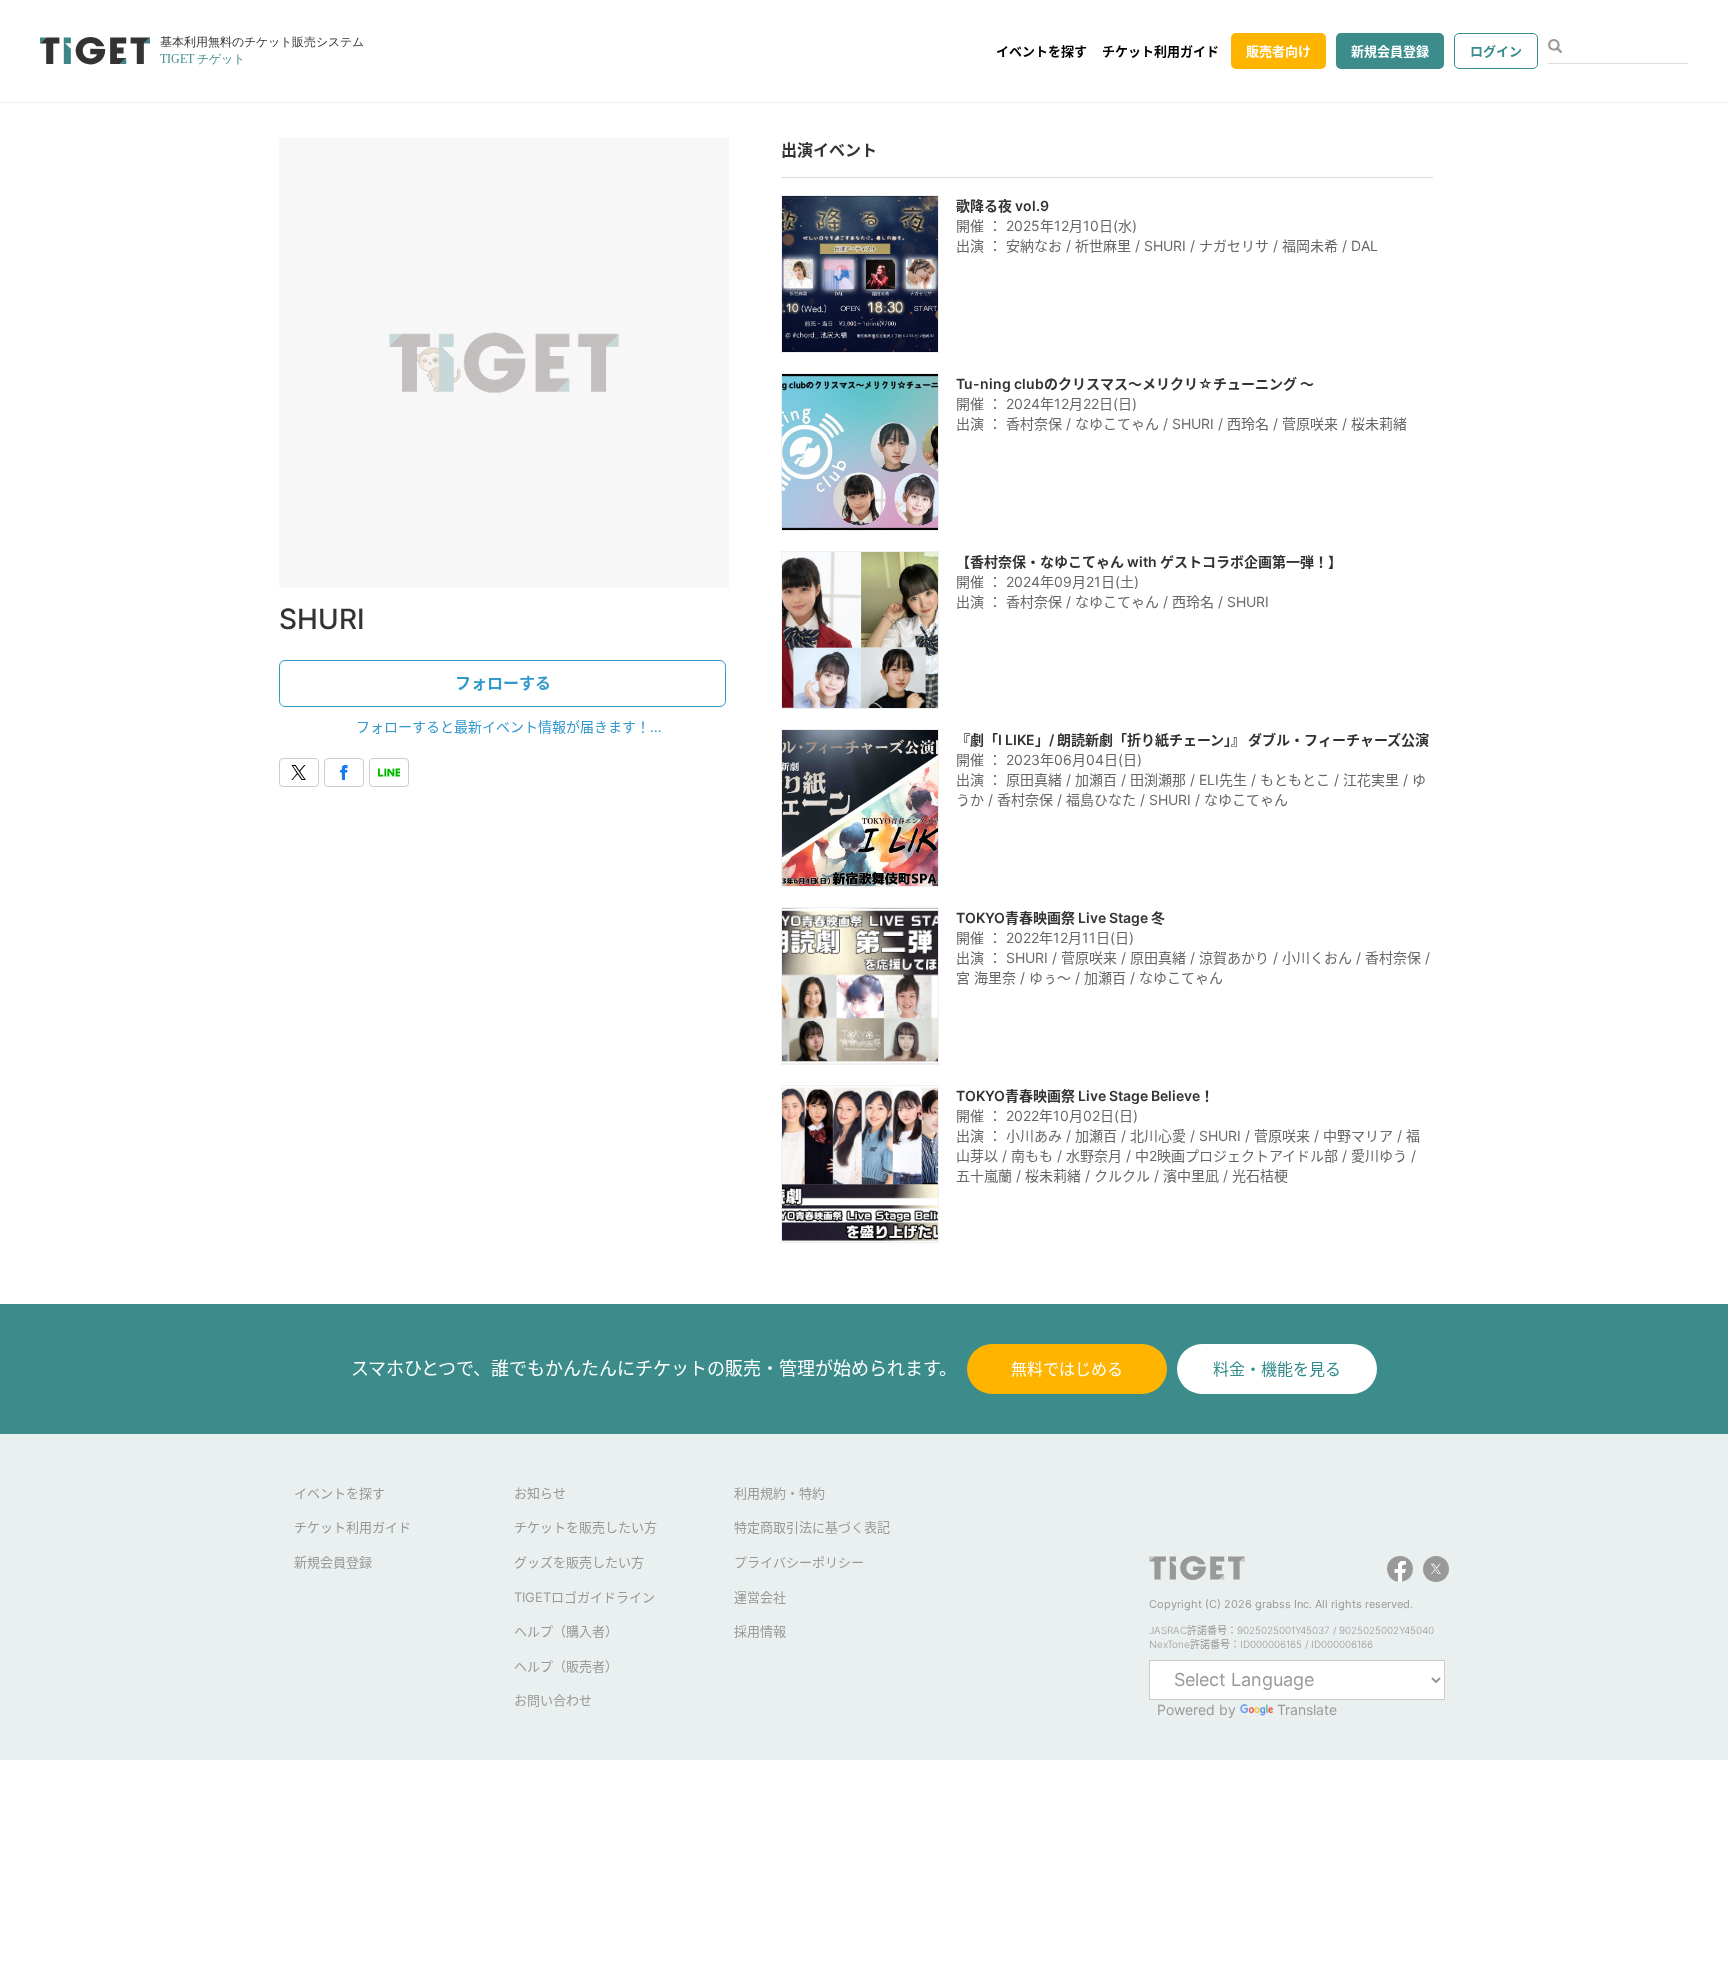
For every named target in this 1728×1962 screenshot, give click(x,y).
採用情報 (760, 1631)
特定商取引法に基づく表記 (812, 1527)
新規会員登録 (1390, 51)
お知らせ (540, 1493)
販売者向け (1278, 51)
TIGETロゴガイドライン (584, 1597)
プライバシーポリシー (799, 1562)
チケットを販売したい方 (585, 1527)
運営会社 (760, 1597)
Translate (1307, 1709)
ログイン (1496, 51)
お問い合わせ (553, 1700)
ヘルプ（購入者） (566, 1631)
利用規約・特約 (779, 1493)
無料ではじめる (1067, 1369)
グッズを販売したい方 (579, 1562)
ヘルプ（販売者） (566, 1666)
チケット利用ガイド (1160, 51)
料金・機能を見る (1277, 1369)
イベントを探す (1041, 51)
